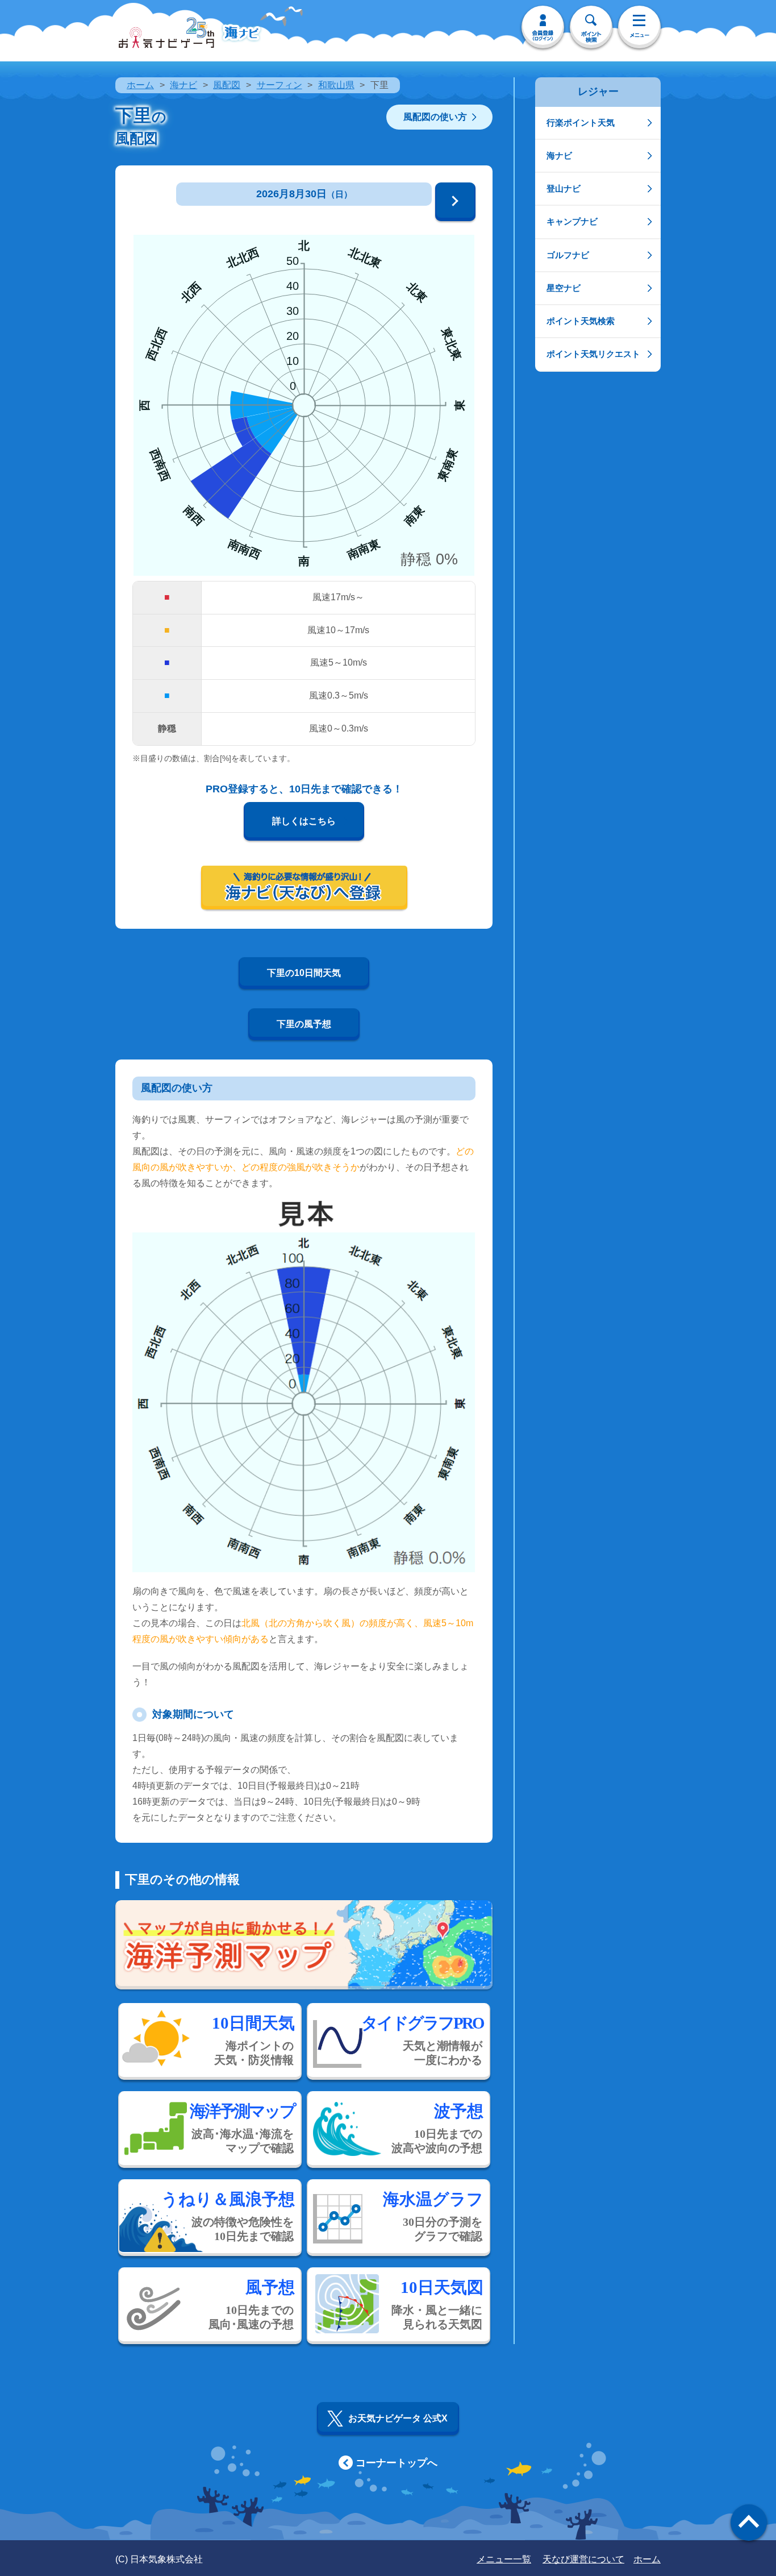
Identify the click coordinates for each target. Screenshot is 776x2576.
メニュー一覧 (504, 2559)
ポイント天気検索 (581, 321)
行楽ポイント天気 (581, 122)
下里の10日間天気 (304, 973)
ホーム (140, 85)
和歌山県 (336, 85)
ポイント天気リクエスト (593, 354)
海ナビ (183, 85)
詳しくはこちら (304, 821)
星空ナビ (564, 288)
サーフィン (279, 85)
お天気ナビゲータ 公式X (398, 2418)
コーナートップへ (397, 2463)
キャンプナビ (572, 221)
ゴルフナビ (568, 255)
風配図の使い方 (435, 117)
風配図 (227, 85)
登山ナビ (564, 188)
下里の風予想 (304, 1024)
